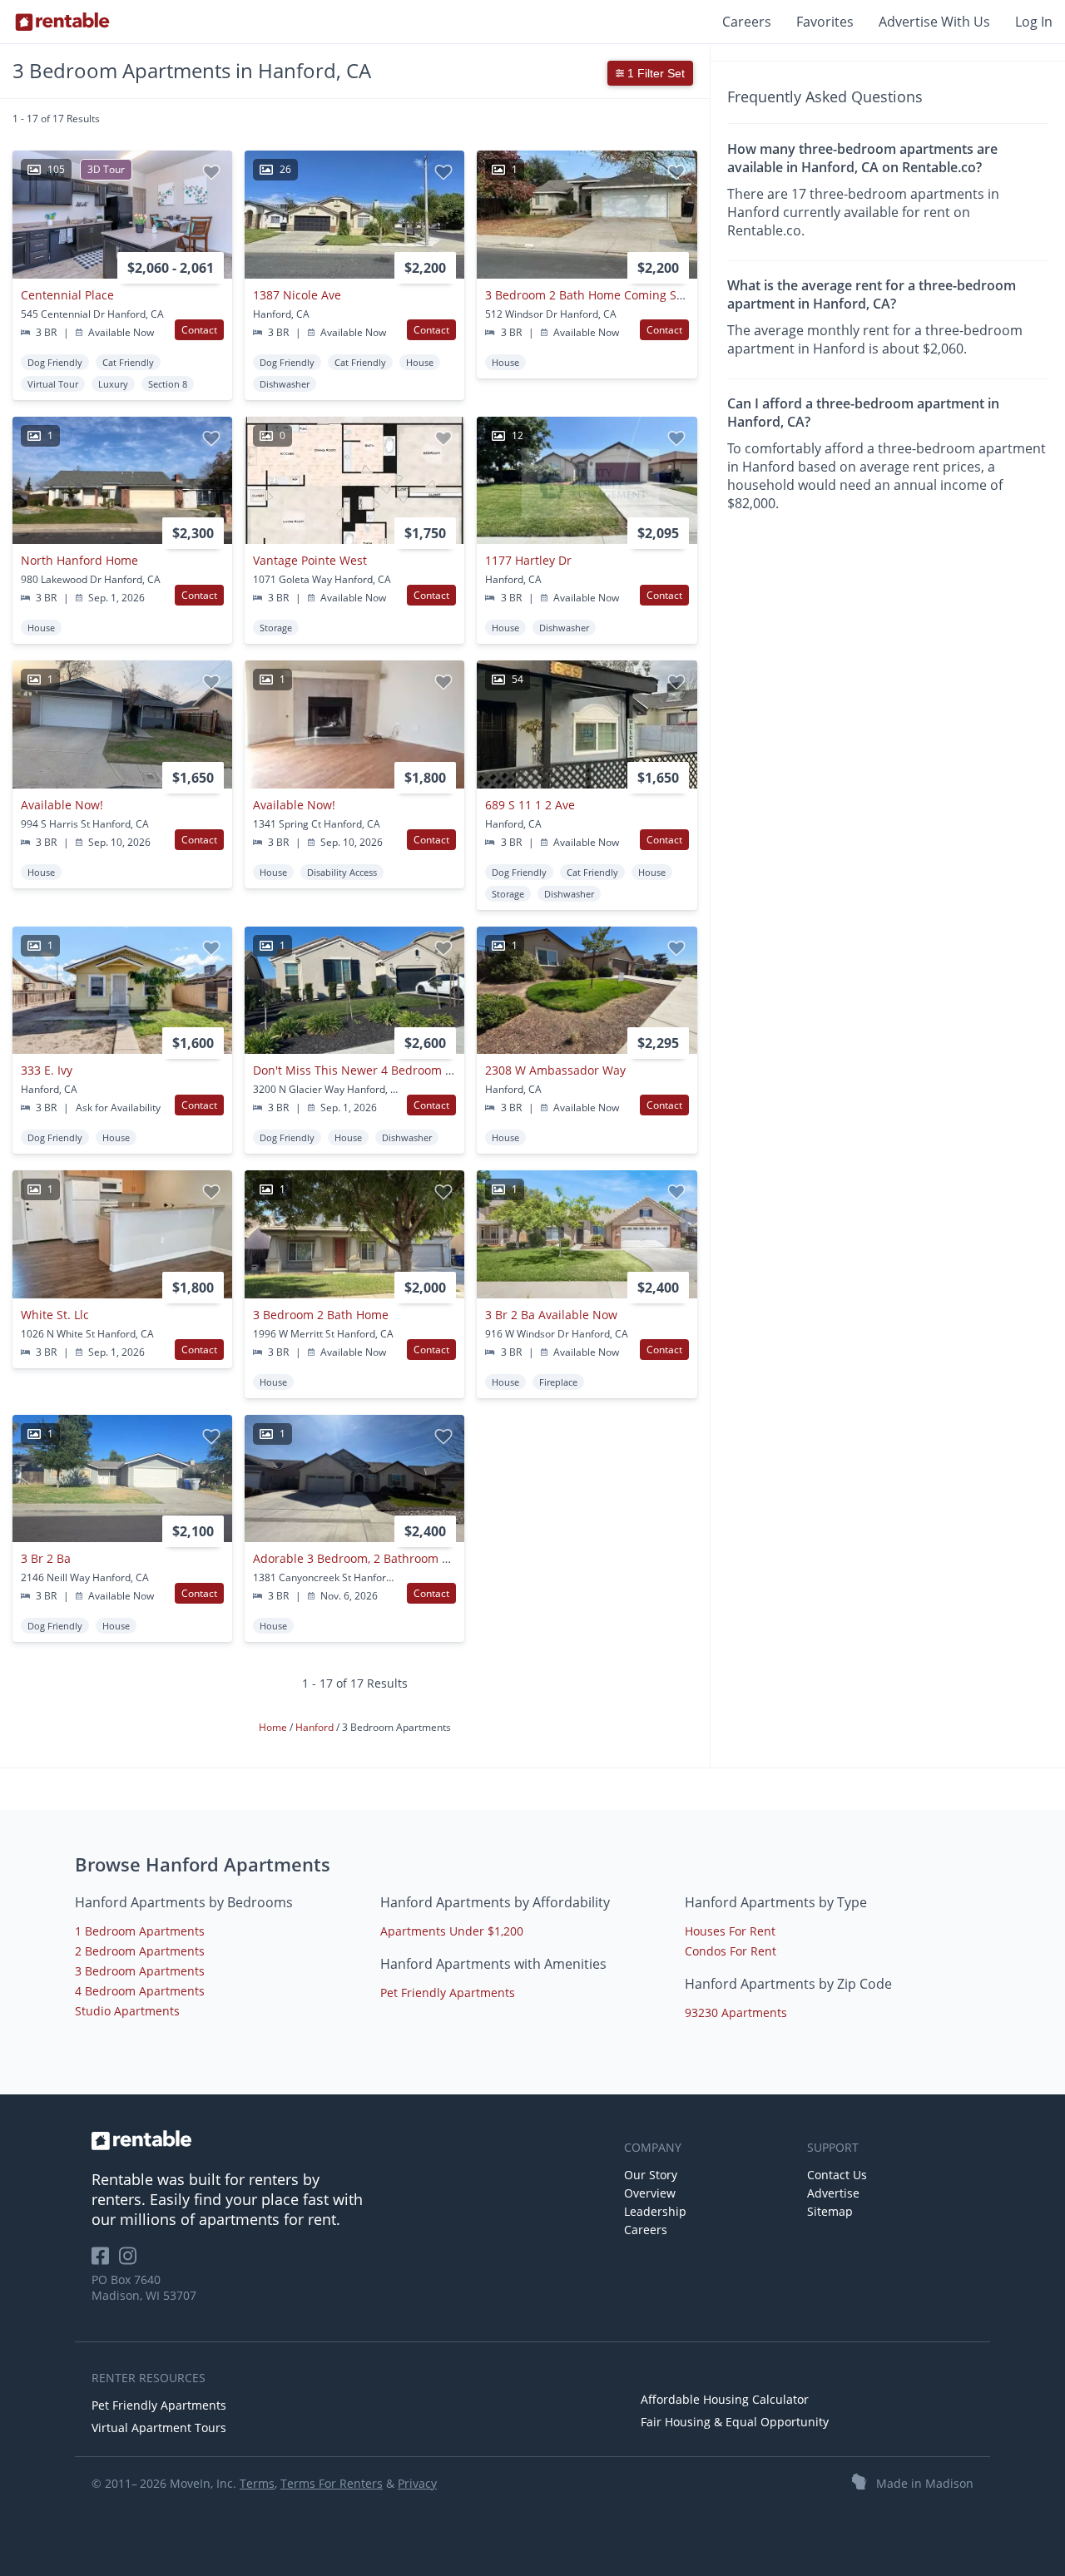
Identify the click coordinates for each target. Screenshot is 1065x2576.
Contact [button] (199, 330)
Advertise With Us (934, 22)
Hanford (316, 1727)
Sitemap (830, 2211)
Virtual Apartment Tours (159, 2428)
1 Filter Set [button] (654, 73)
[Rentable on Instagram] (131, 2261)
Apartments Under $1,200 (452, 1931)
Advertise (833, 2193)
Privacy (417, 2483)
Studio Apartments (127, 2011)
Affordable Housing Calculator (725, 2399)
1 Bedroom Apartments (140, 1931)
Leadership (655, 2211)
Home (274, 1727)
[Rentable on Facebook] (105, 2261)
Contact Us (837, 2175)
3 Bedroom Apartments (140, 1971)
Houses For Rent (730, 1931)
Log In (1034, 22)
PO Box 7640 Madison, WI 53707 (144, 2287)
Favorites (825, 22)
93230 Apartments (736, 2012)
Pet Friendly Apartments (448, 1993)
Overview (650, 2193)
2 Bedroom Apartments (140, 1951)
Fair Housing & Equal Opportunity (735, 2422)
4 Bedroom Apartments (140, 1991)
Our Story (651, 2175)
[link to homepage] (349, 2140)
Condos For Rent (731, 1951)
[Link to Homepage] (62, 22)
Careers (747, 22)
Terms (257, 2483)
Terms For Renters (332, 2483)
